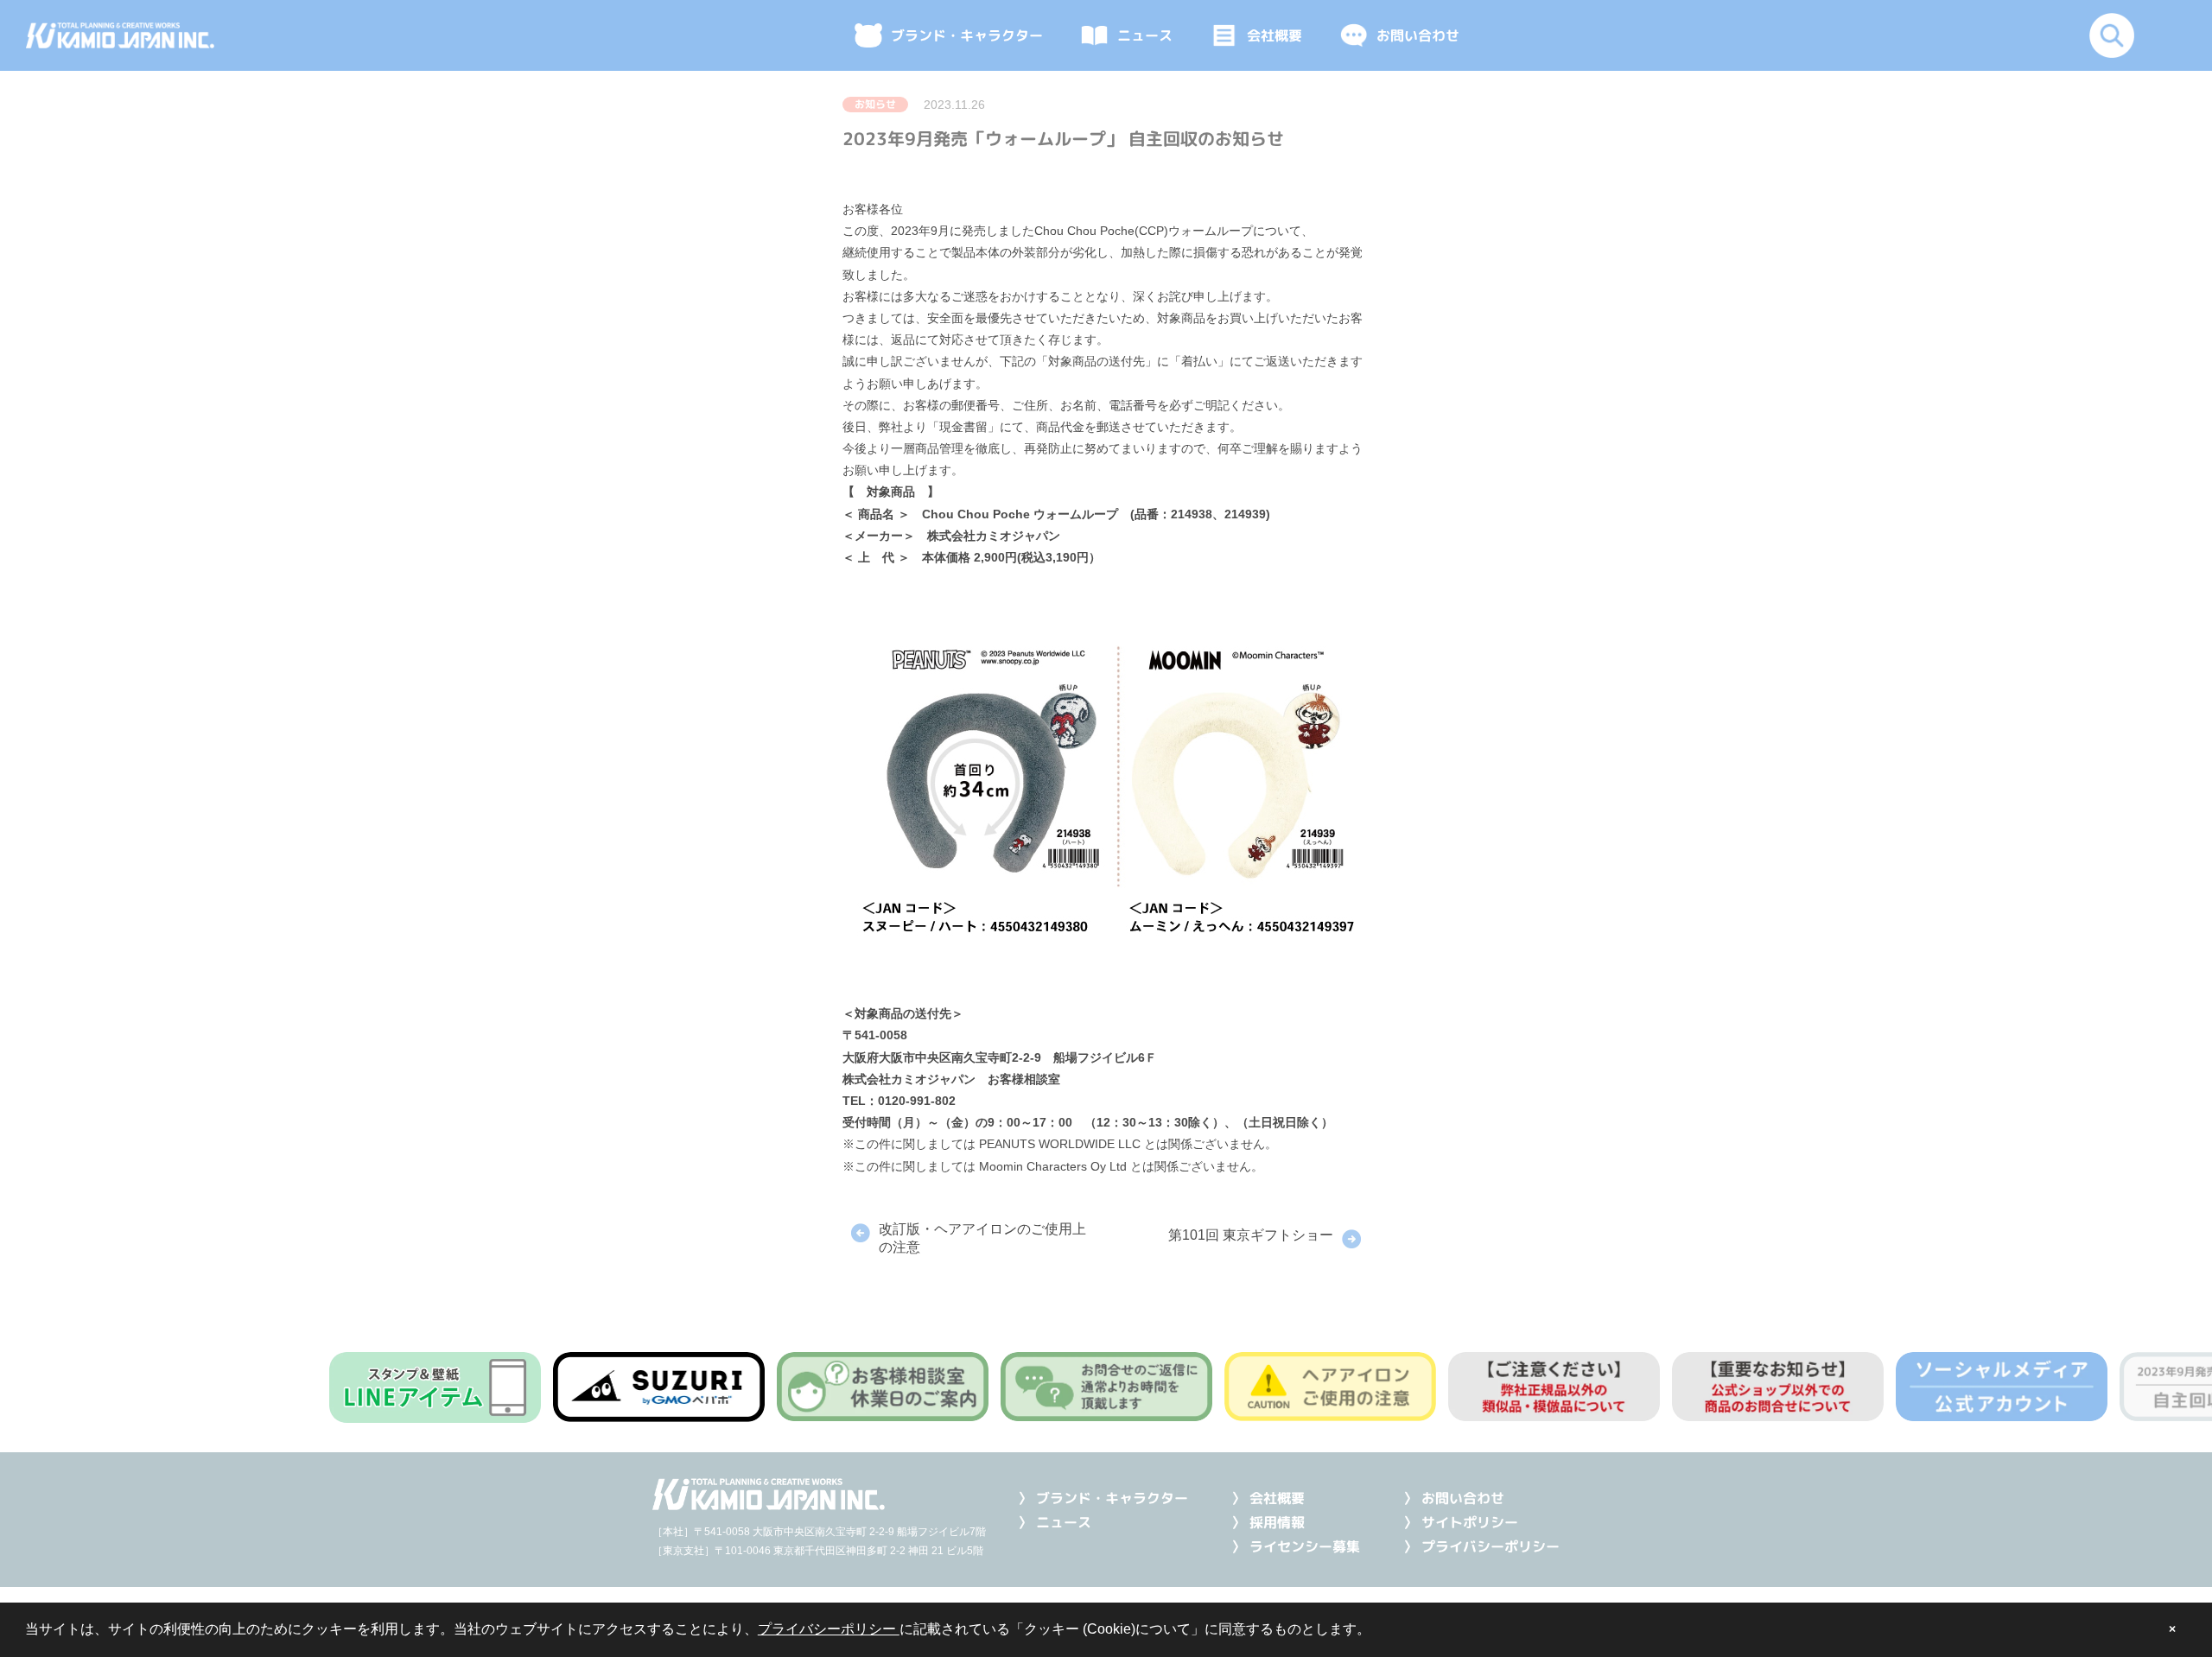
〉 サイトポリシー (1461, 1522)
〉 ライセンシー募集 (1296, 1546)
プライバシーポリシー (829, 1629)
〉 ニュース (1055, 1522)
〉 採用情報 (1268, 1522)
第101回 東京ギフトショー (1251, 1235)
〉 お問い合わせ (1454, 1498)
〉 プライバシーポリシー (1481, 1546)
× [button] (2172, 1629)
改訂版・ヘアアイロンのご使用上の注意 (982, 1238)
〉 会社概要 (1268, 1498)
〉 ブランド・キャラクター (1103, 1498)
